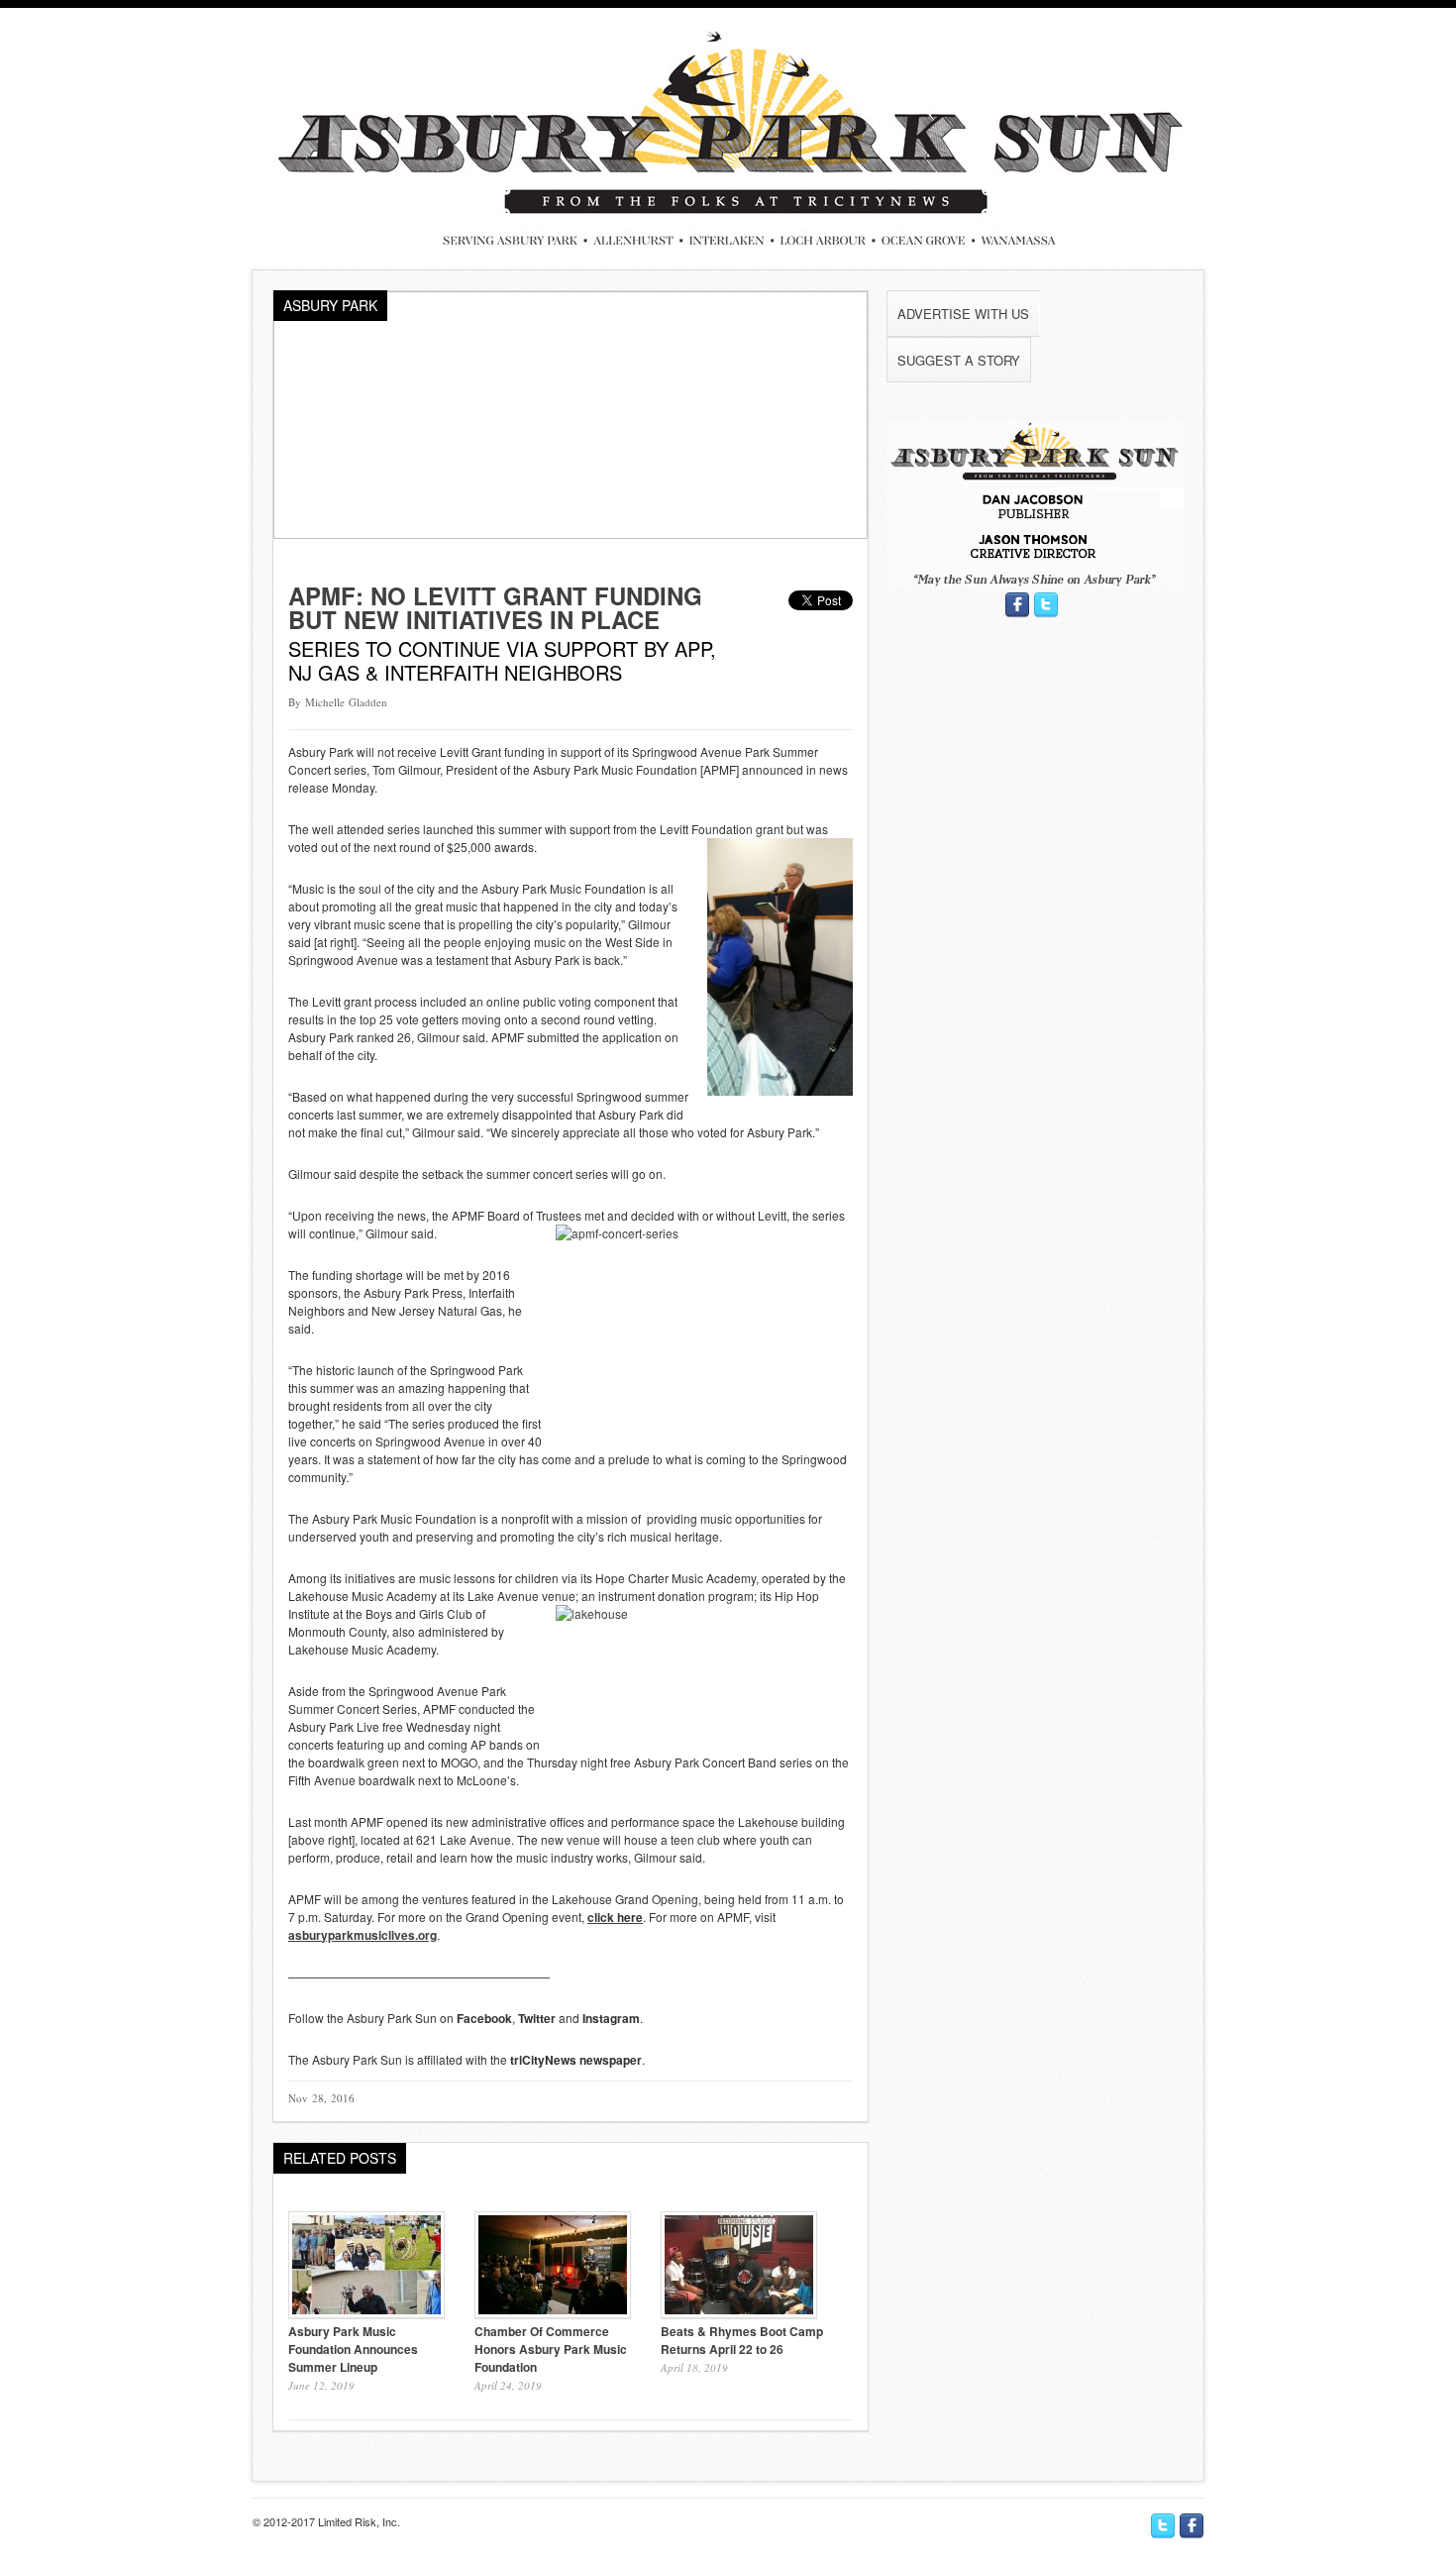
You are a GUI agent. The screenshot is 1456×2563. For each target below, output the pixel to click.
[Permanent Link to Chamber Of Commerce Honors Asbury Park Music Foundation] (553, 2313)
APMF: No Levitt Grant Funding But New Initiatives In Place (495, 607)
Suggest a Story (959, 360)
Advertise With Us (963, 314)
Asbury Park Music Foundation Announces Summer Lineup (353, 2349)
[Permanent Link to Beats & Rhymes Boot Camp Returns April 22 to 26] (739, 2313)
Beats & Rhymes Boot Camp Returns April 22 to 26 (742, 2340)
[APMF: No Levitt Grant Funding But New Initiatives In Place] (571, 534)
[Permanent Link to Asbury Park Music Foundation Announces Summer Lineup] (366, 2313)
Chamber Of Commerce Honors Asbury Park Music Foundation (551, 2349)
